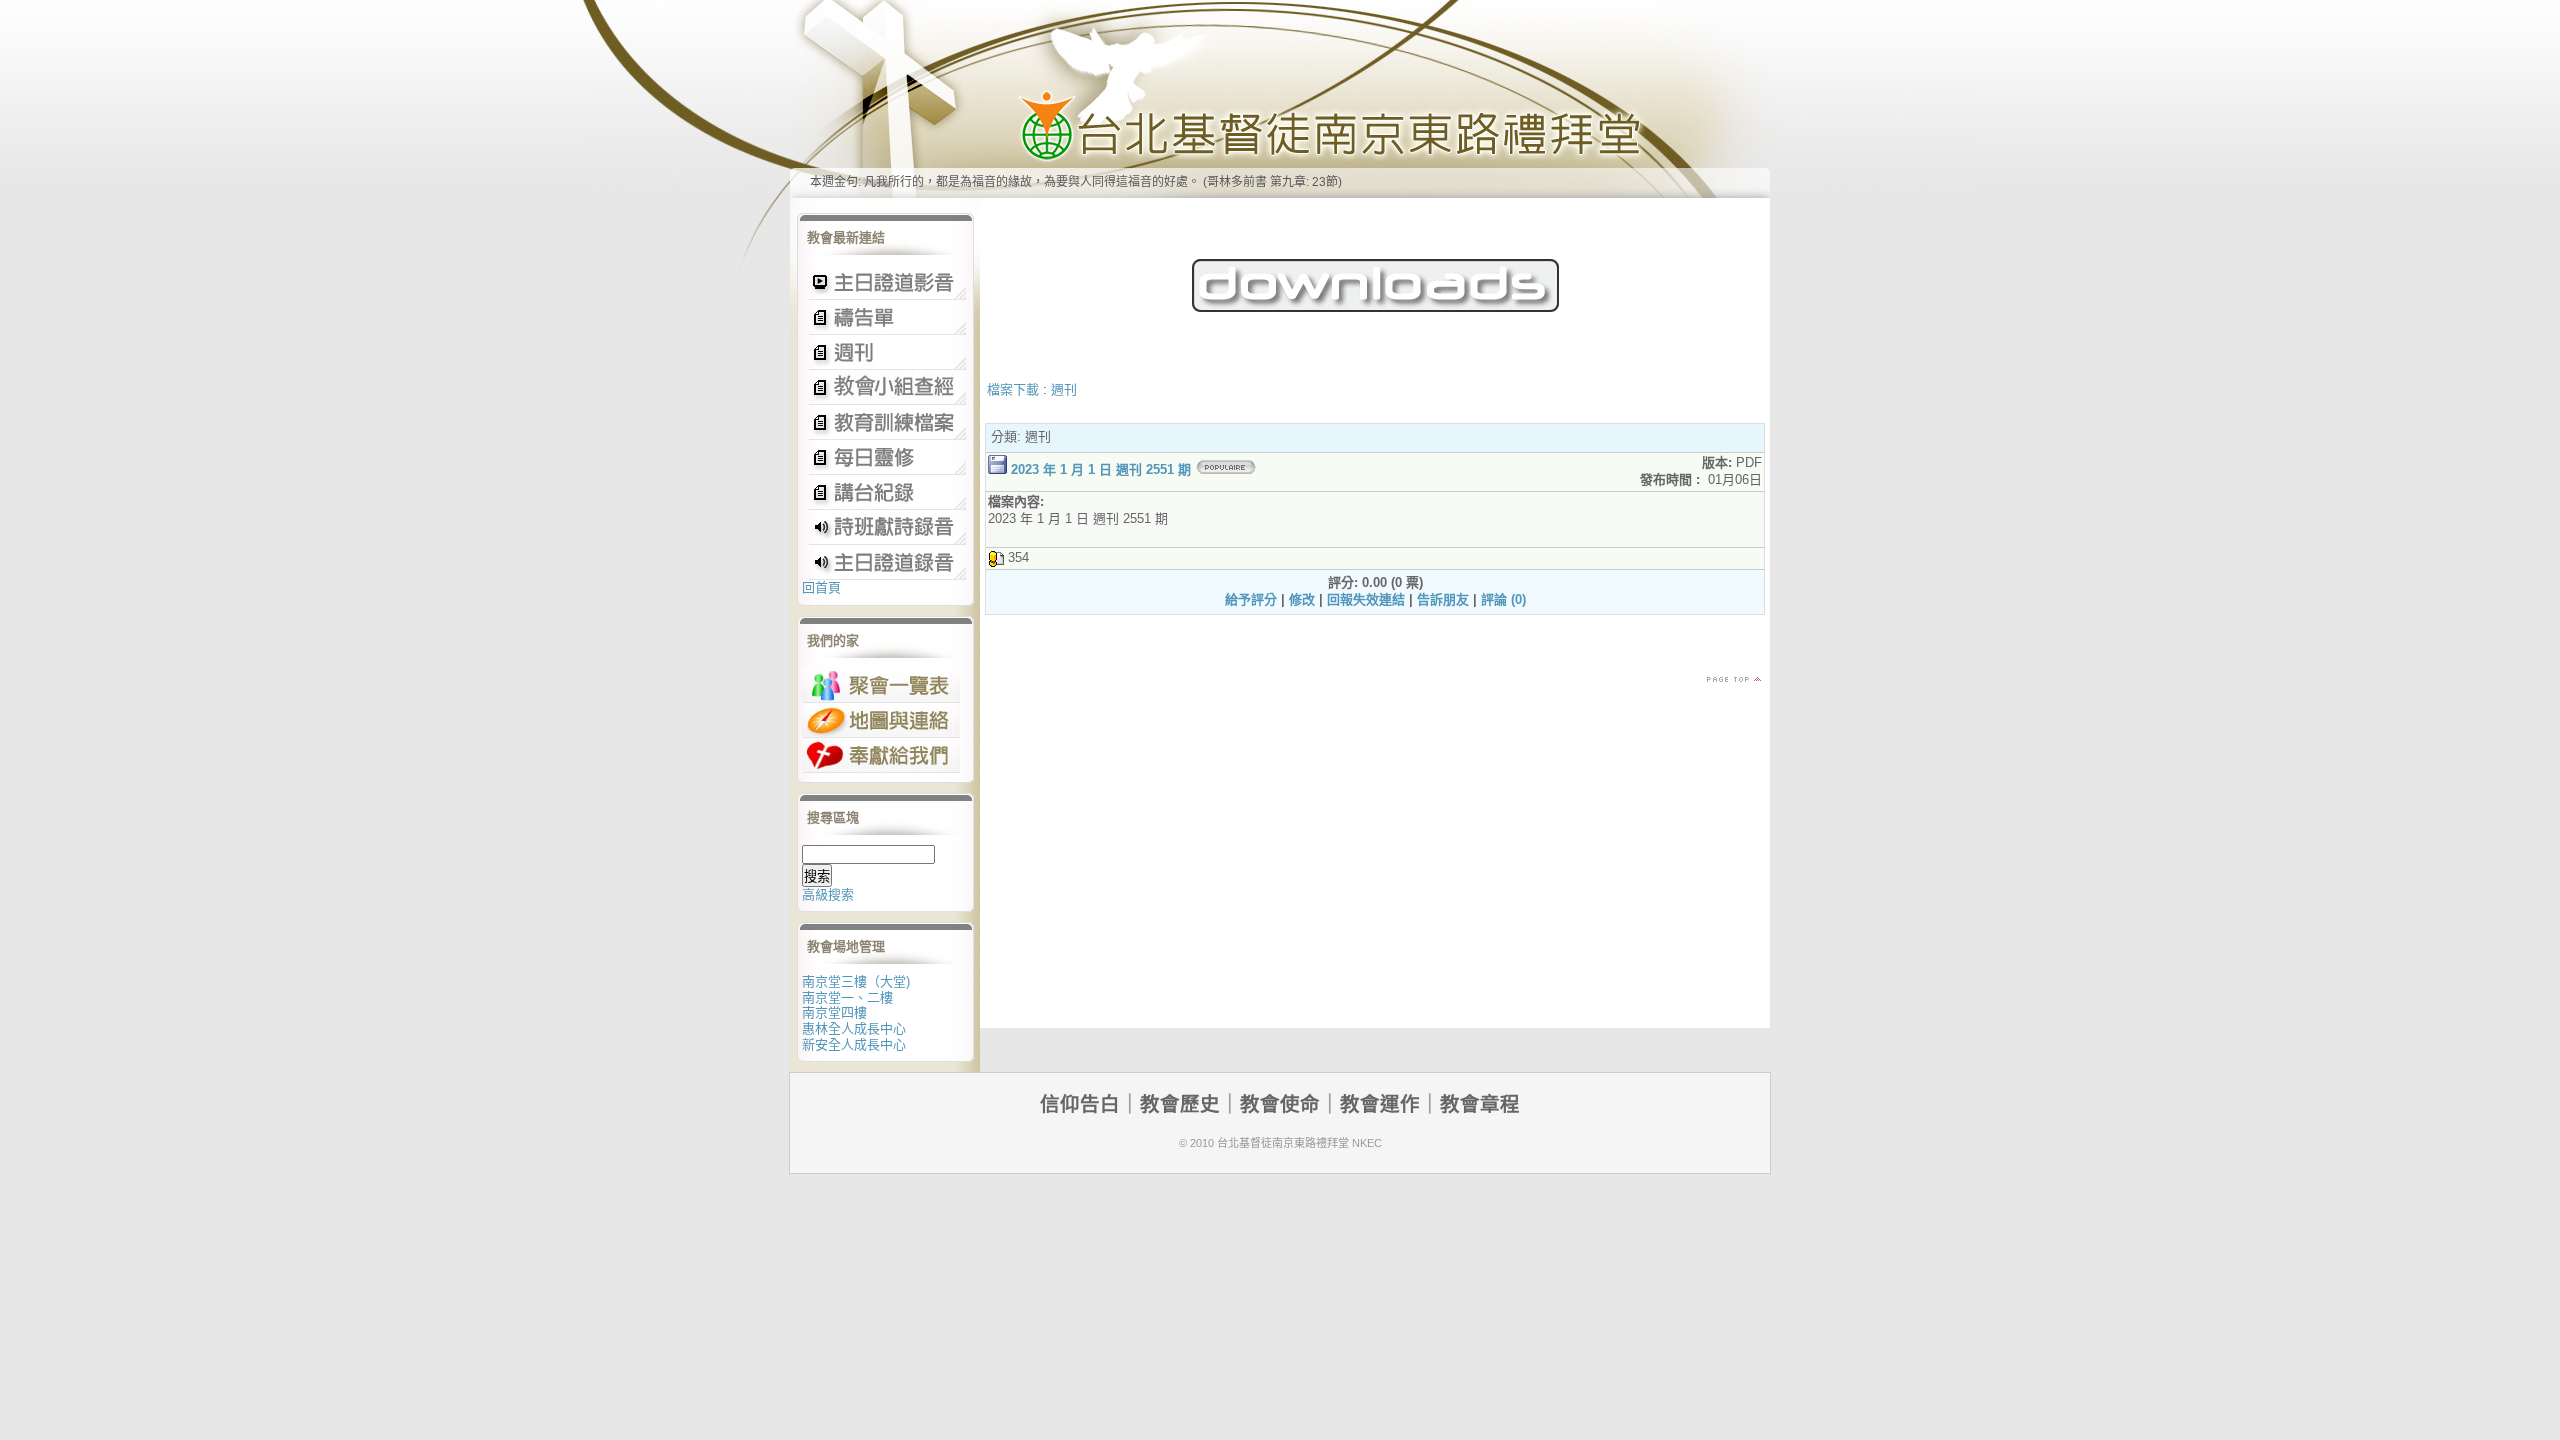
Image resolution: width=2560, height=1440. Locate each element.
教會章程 (1480, 1104)
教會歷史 (1180, 1104)
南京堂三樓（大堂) (856, 981)
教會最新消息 (885, 457)
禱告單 (885, 317)
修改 (1302, 599)
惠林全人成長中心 (854, 1028)
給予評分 (1251, 599)
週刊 (1064, 389)
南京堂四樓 (834, 1012)
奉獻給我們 (881, 755)
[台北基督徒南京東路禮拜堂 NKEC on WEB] (1280, 99)
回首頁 (821, 587)
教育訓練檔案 (885, 422)
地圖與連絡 (881, 720)
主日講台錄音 (885, 387)
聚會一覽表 (881, 685)
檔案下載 (1013, 389)
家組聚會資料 (885, 492)
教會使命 (1280, 1104)
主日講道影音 (885, 282)
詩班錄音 (885, 527)
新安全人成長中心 (854, 1044)
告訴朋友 (1443, 599)
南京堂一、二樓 (847, 997)
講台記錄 (885, 562)
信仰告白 (1080, 1104)
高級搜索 (828, 894)
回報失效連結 (1366, 599)
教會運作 (1380, 1104)
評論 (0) (1503, 599)
